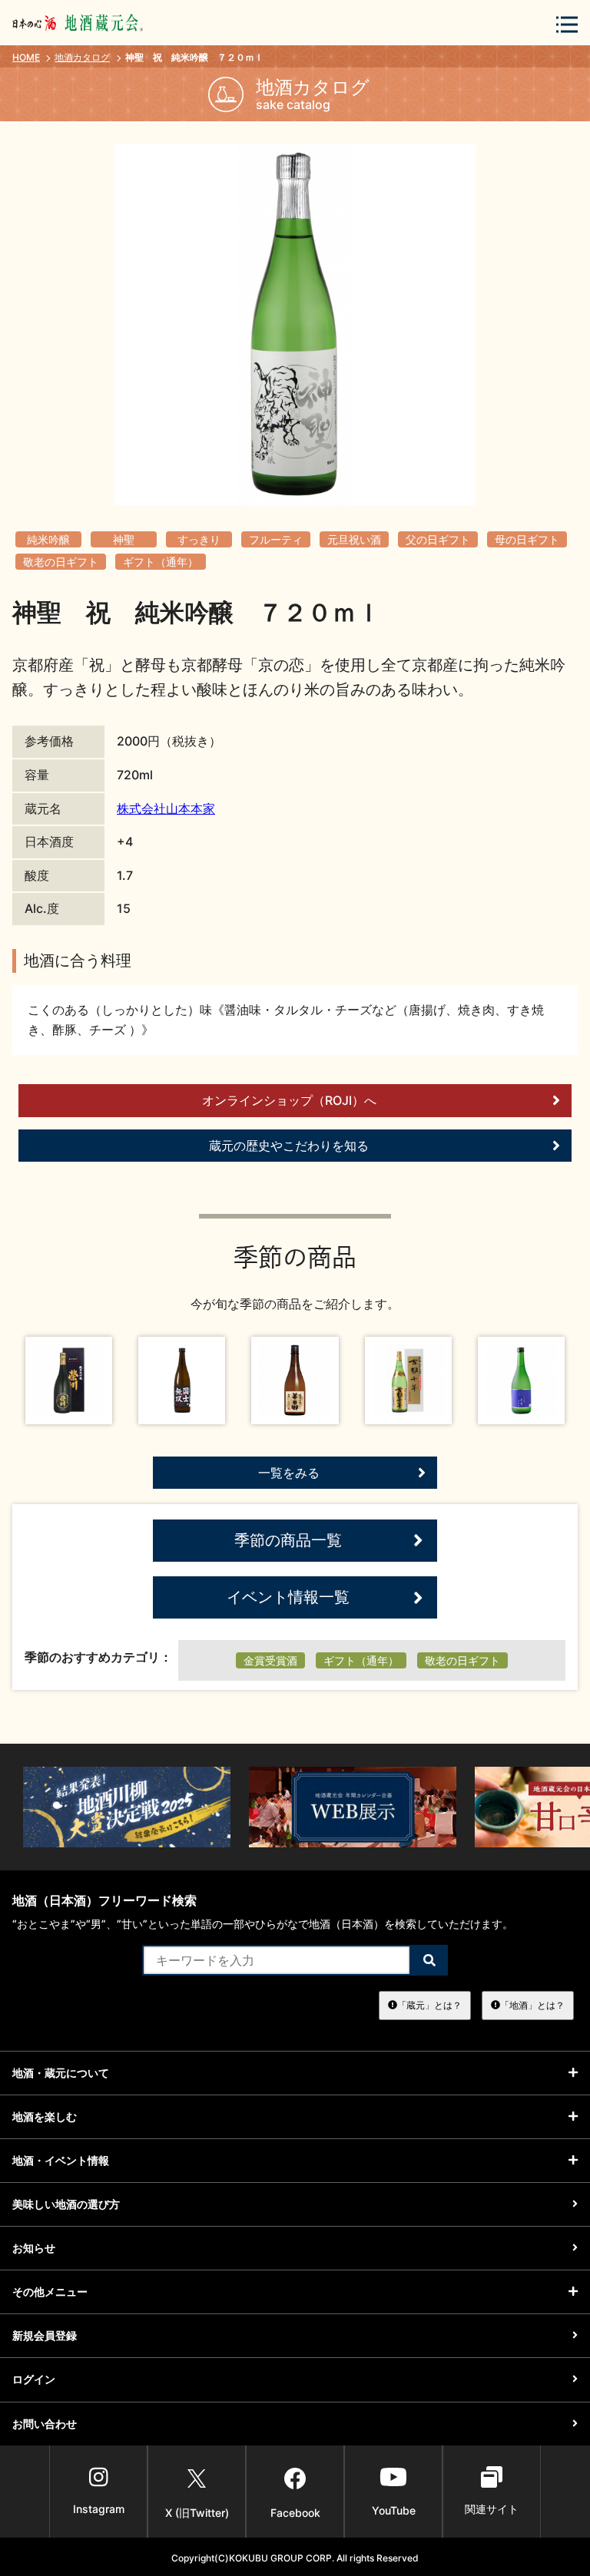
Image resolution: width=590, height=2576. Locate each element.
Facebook (295, 2513)
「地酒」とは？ (532, 2005)
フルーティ (276, 539)
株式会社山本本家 (166, 809)
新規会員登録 (45, 2335)
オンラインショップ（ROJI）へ (289, 1100)
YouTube (394, 2510)
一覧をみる (289, 1473)
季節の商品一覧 (288, 1540)
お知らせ (34, 2248)
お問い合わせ (45, 2424)
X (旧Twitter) (197, 2513)
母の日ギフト (527, 539)
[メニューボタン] (567, 24)
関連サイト (492, 2509)
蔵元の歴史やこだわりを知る (289, 1146)
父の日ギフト (438, 539)
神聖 (124, 539)
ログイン (34, 2379)
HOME (26, 57)
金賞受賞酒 (270, 1660)
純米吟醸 (48, 539)
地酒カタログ (82, 57)
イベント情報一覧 (288, 1597)
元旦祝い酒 (354, 539)
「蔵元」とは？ (429, 2005)
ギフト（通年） (161, 562)
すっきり (199, 539)
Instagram (99, 2509)
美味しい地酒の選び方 (66, 2204)
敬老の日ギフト (61, 562)
